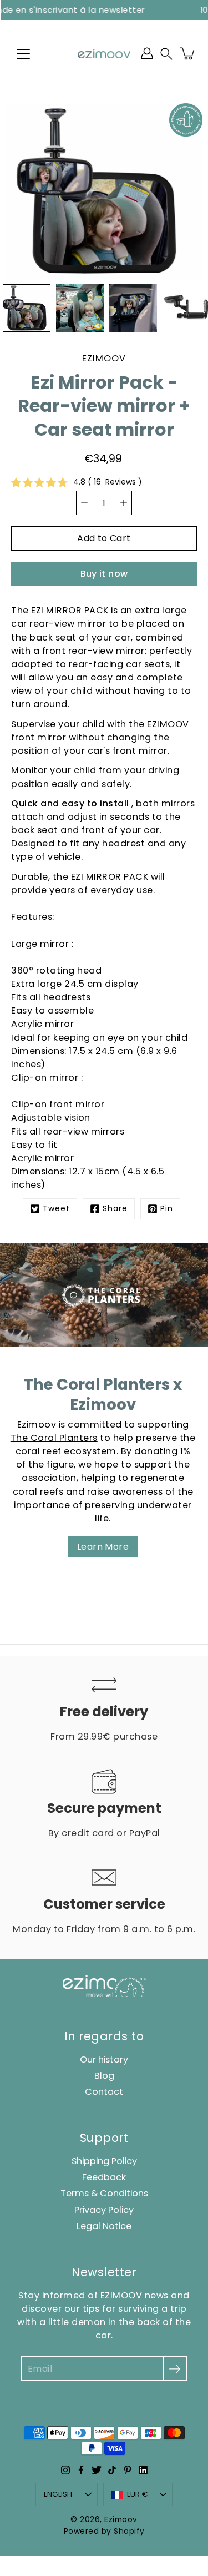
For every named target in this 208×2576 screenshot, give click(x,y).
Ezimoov (121, 2520)
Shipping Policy (104, 2161)
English (58, 2494)
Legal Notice (104, 2226)
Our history (104, 2060)
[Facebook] (81, 2470)
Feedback (104, 2177)
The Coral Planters (54, 1438)
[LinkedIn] (143, 2470)
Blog (104, 2076)
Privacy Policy (104, 2210)
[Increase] (124, 503)
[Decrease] (84, 503)
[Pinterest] (128, 2470)
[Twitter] (97, 2470)
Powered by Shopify (104, 2531)
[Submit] (175, 2369)
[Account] (147, 53)
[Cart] (188, 53)
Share (115, 1209)
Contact (104, 2092)
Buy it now (104, 574)
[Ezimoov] (104, 53)
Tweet (56, 1209)
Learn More (103, 1547)
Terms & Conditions (104, 2193)
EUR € (137, 2494)
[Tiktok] (112, 2470)
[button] (166, 54)
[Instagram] (65, 2470)
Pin (167, 1209)
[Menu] (23, 54)
